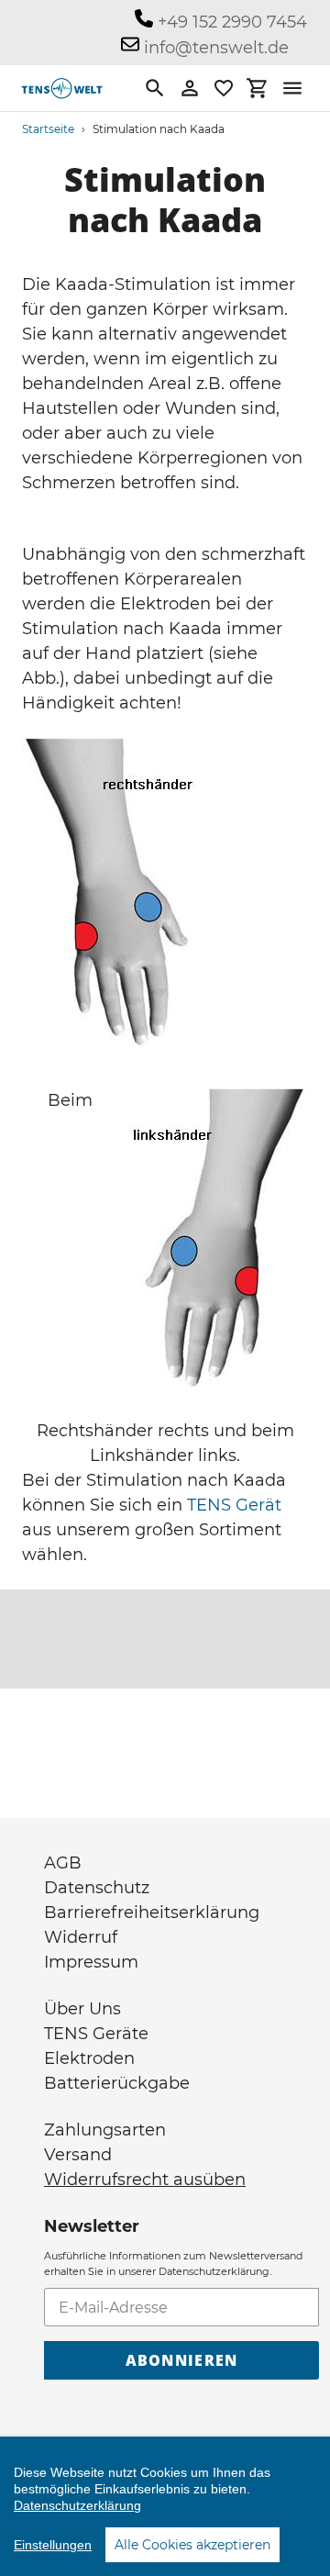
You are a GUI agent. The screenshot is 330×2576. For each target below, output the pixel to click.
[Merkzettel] (224, 88)
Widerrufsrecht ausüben (145, 2180)
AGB (63, 1863)
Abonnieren (182, 2360)
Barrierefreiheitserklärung (152, 1912)
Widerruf (81, 1937)
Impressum (91, 1962)
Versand (78, 2155)
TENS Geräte (96, 2034)
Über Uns (82, 2009)
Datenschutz (97, 1888)
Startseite (48, 129)
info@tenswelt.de (214, 48)
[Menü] (292, 88)
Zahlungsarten (105, 2130)
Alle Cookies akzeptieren (192, 2545)
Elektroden (89, 2058)
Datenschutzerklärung (77, 2505)
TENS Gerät (234, 1505)
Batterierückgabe (117, 2083)
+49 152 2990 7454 (230, 22)
